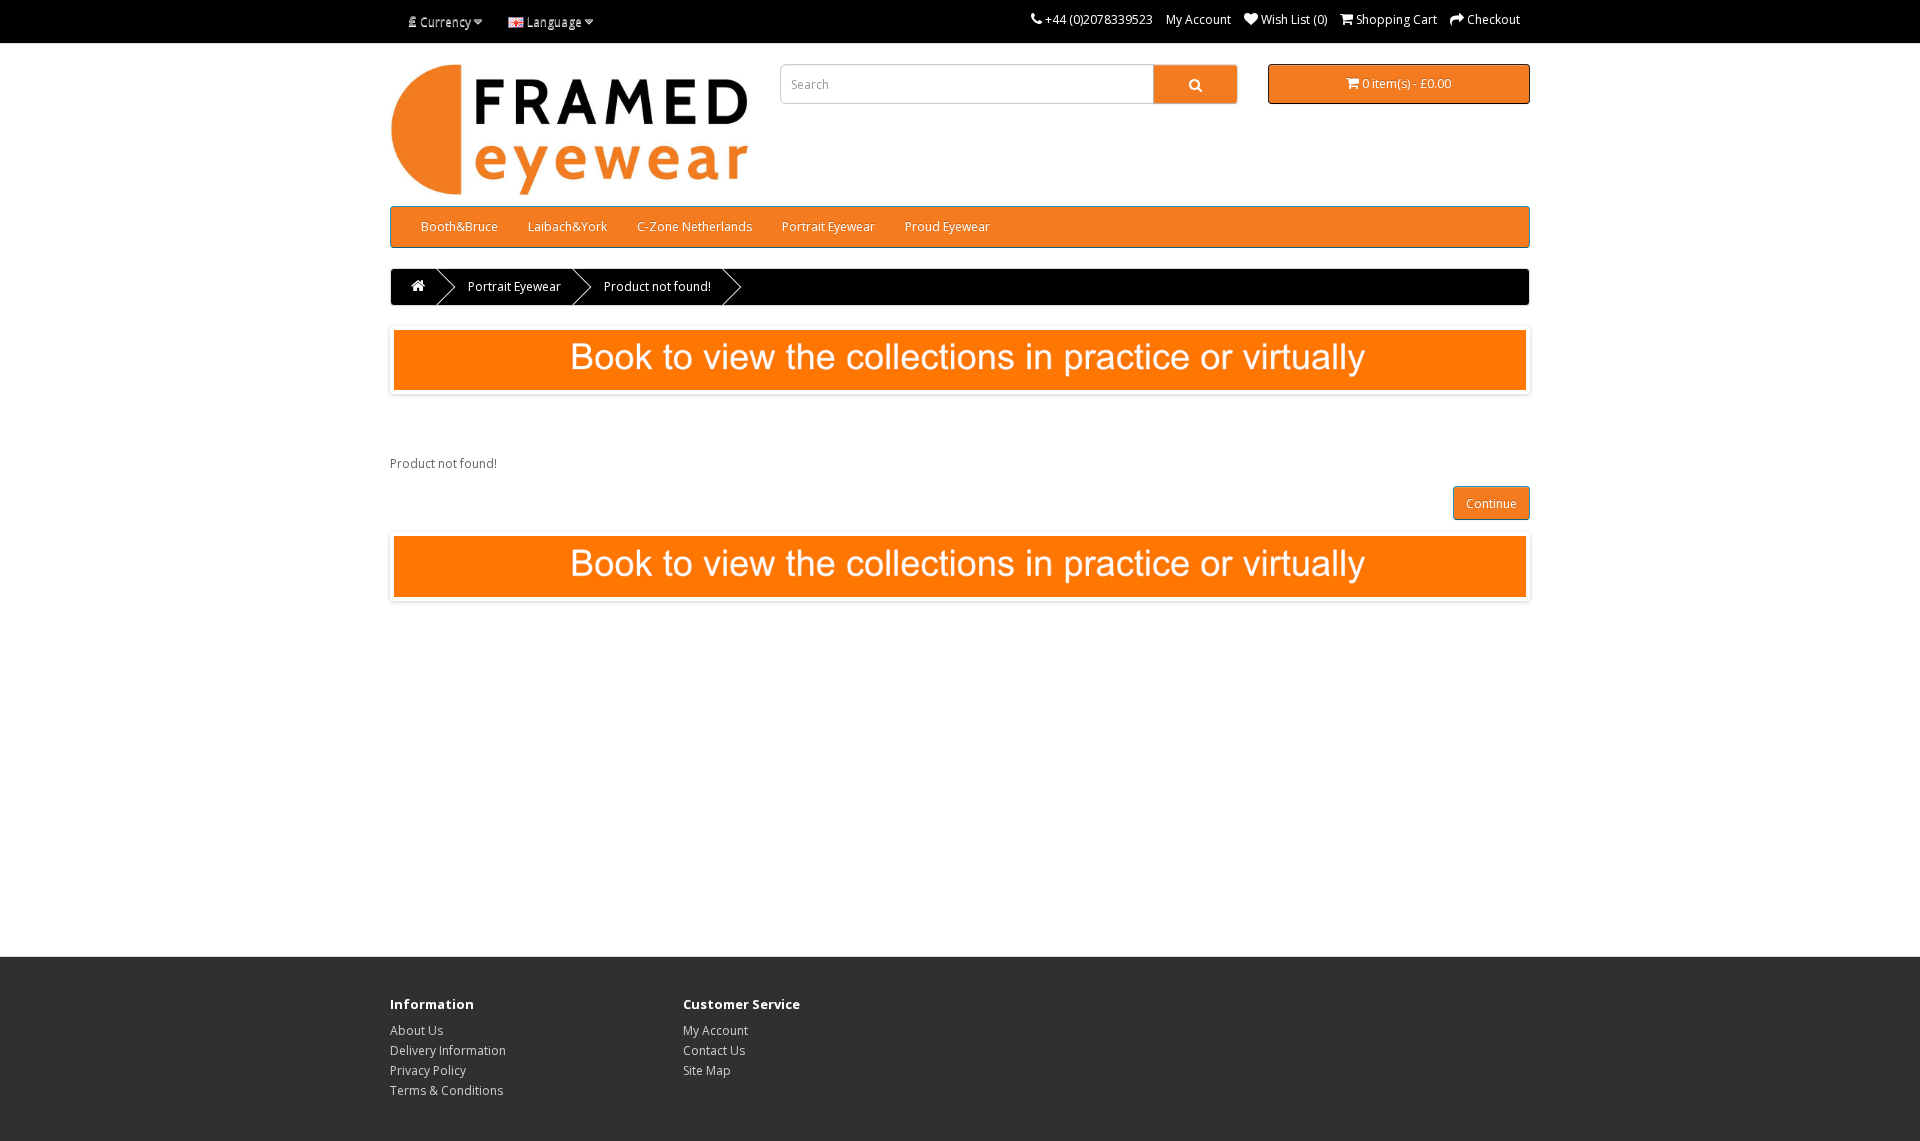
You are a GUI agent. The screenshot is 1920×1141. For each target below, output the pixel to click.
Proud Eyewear (947, 226)
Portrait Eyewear (828, 226)
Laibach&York (567, 226)
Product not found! (657, 286)
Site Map (707, 1070)
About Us (416, 1030)
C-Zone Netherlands (694, 226)
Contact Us (714, 1050)
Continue (1491, 503)
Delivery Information (448, 1050)
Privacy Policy (428, 1070)
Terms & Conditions (446, 1090)
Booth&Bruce (459, 226)
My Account (1198, 19)
